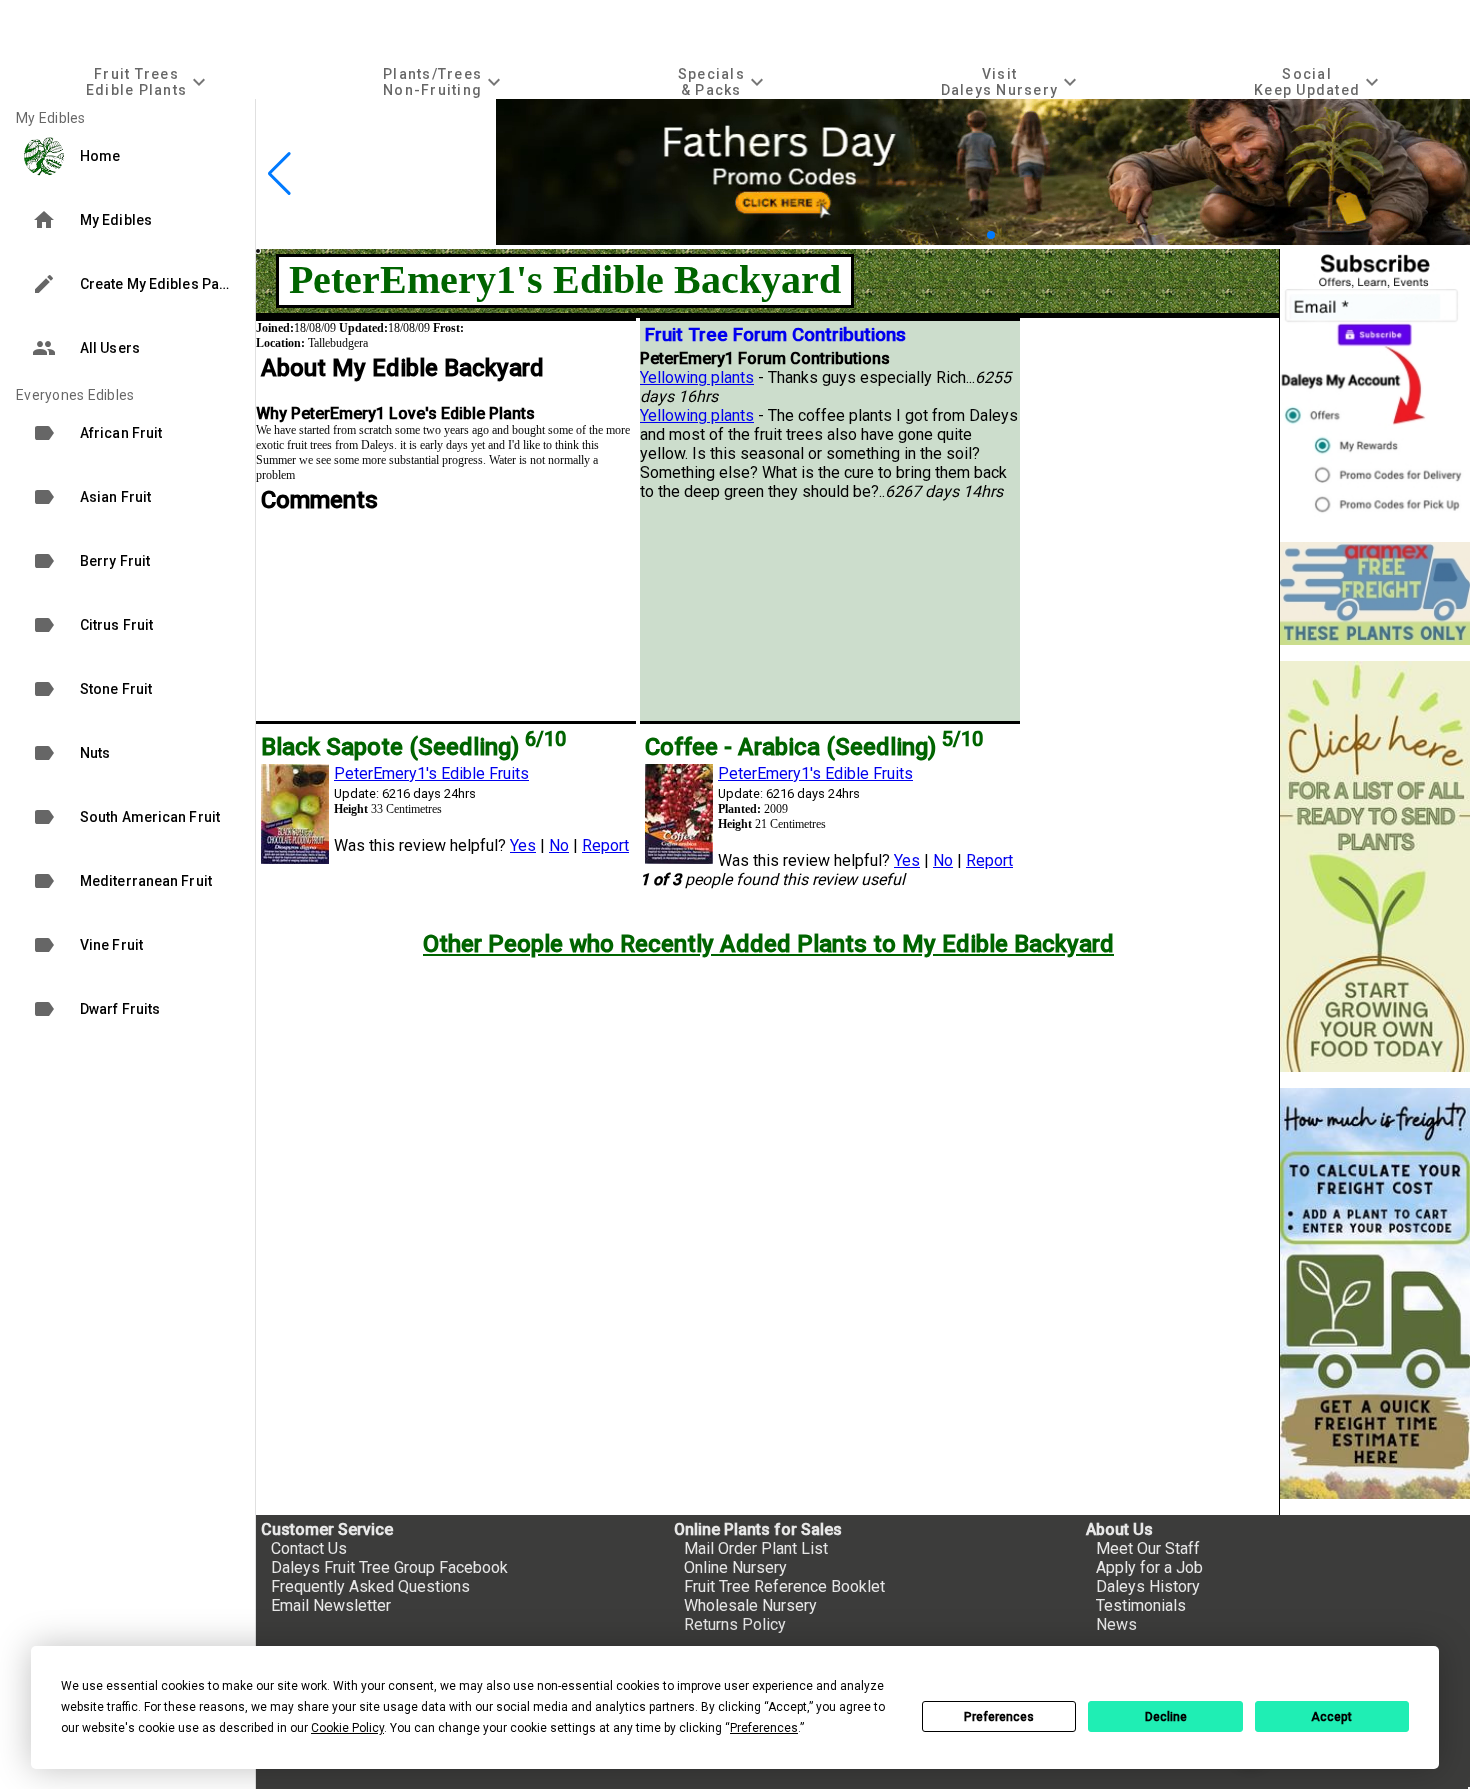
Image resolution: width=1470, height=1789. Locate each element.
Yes (523, 845)
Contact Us (309, 1548)
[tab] (148, 81)
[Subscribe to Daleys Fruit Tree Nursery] (1375, 387)
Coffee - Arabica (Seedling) (814, 747)
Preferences (999, 1717)
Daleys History (1148, 1586)
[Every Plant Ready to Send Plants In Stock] (1375, 866)
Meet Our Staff (1148, 1548)
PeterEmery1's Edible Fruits (431, 773)
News (1116, 1624)
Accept (1331, 1717)
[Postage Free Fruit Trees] (1375, 593)
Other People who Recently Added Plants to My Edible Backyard (768, 944)
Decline (1166, 1717)
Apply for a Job (1149, 1567)
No (559, 845)
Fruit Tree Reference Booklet (784, 1586)
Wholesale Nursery (750, 1605)
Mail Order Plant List (756, 1548)
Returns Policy (735, 1624)
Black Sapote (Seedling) (413, 747)
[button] (959, 235)
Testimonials (1141, 1605)
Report (605, 845)
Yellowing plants (697, 377)
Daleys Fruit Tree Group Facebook (389, 1567)
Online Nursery (735, 1567)
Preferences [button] (764, 1728)
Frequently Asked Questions (370, 1586)
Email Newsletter (331, 1605)
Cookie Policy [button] (347, 1728)
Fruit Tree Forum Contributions (775, 335)
